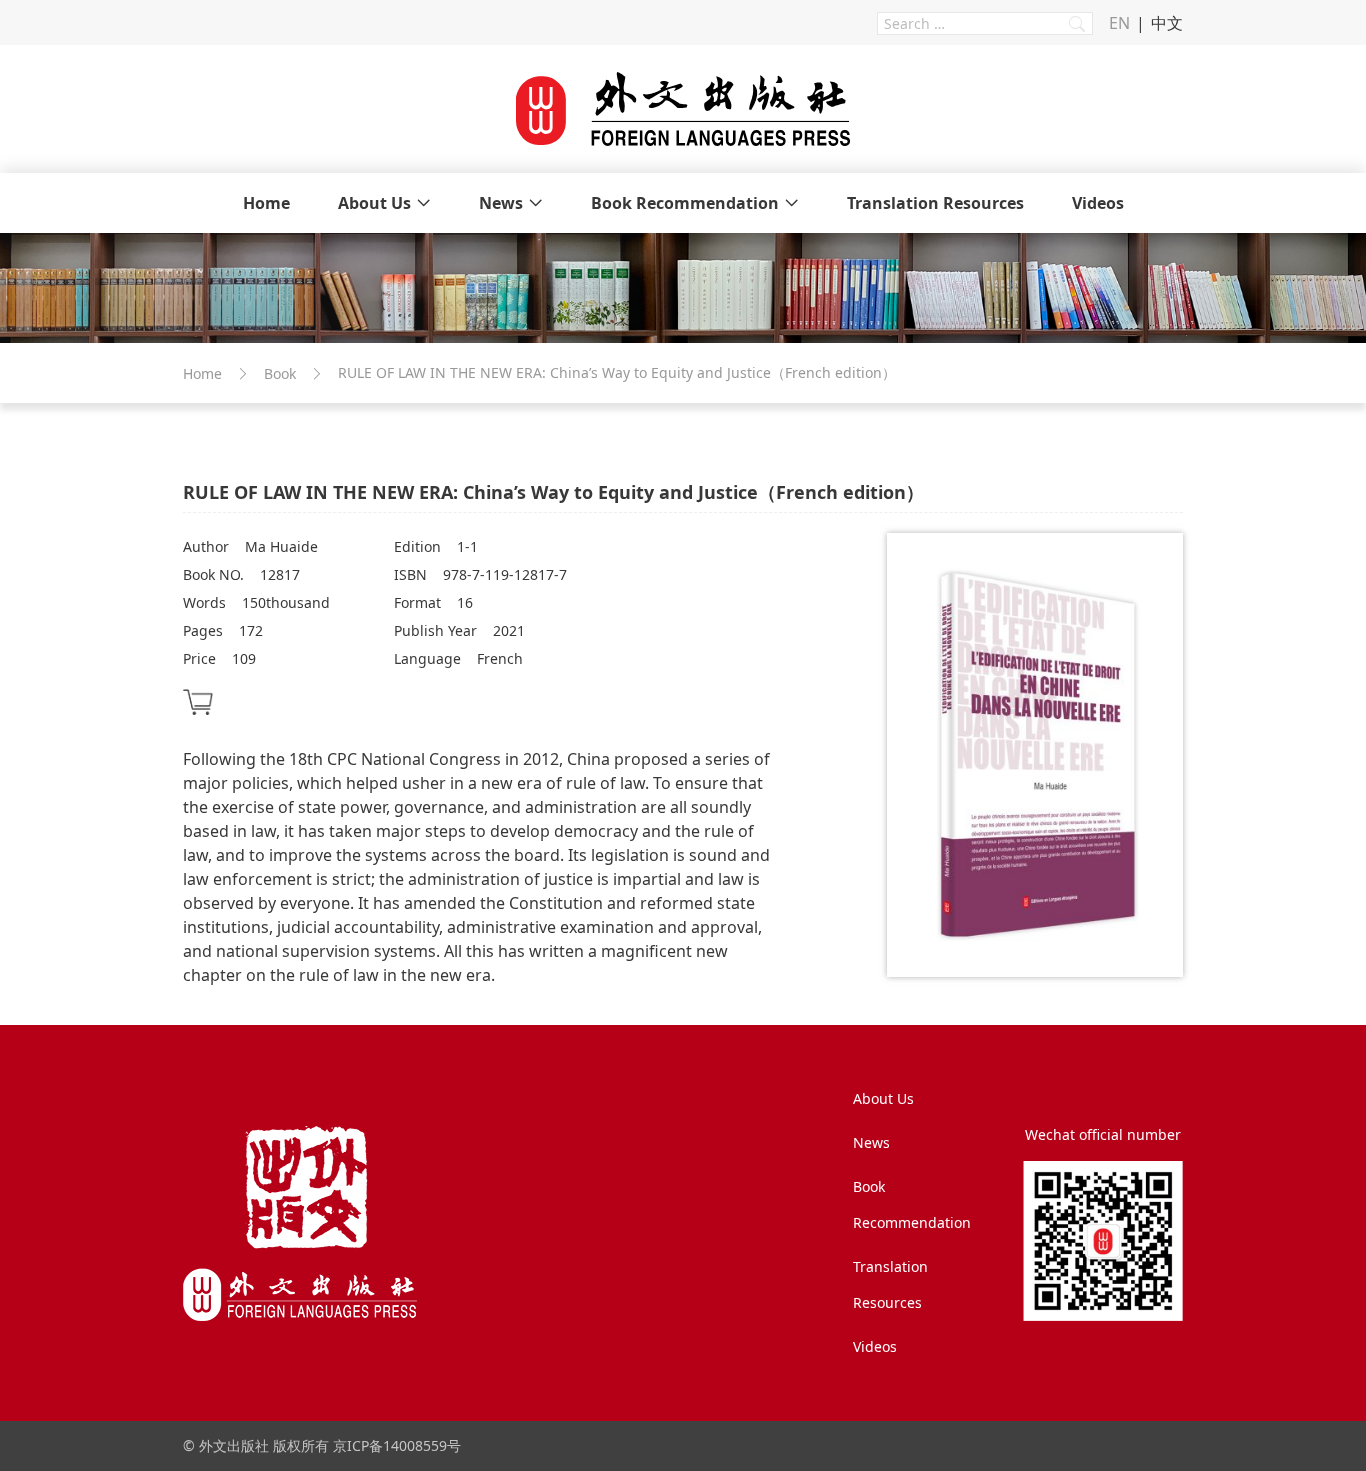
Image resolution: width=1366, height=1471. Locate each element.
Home (266, 203)
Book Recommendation (685, 203)
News (501, 203)
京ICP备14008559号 (397, 1445)
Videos (1098, 203)
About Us (374, 203)
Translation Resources (935, 203)
